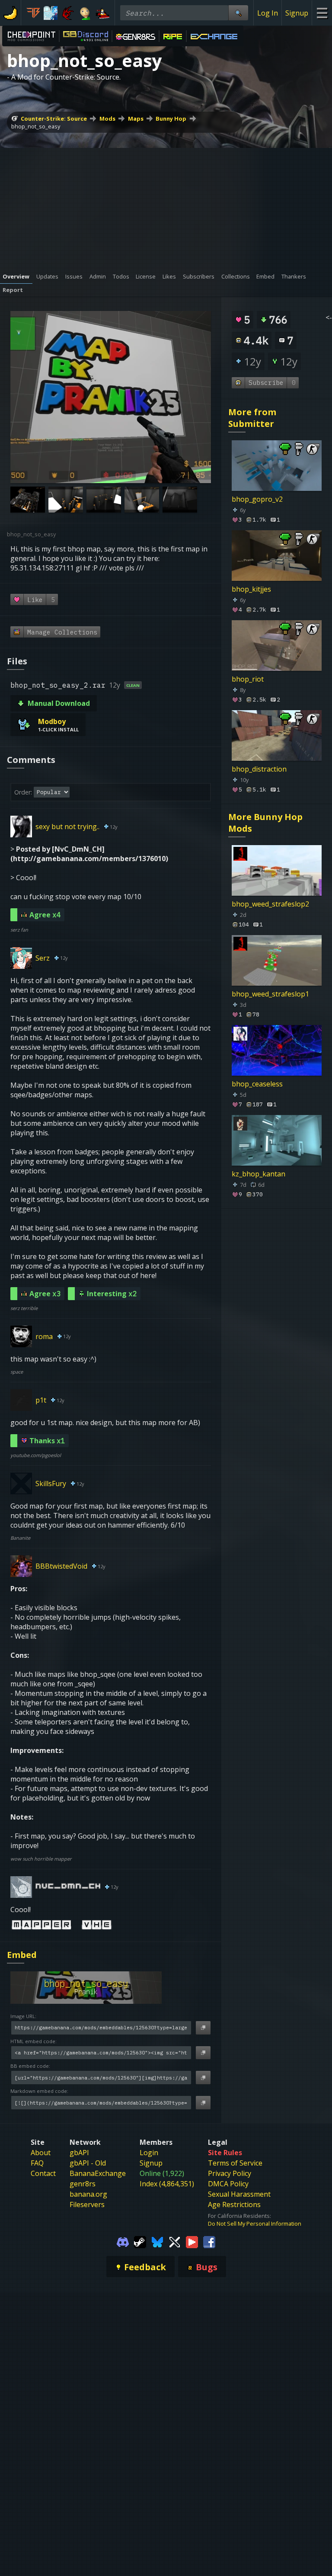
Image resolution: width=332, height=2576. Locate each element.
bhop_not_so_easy (36, 126)
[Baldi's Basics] (85, 13)
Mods (107, 119)
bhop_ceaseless (257, 1084)
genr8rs (83, 2184)
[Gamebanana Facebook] (209, 2241)
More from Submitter (252, 418)
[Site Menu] (322, 13)
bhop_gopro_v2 (257, 499)
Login (149, 2153)
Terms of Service (235, 2163)
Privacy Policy (230, 2173)
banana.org (88, 2194)
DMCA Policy (228, 2184)
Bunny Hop (171, 119)
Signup (297, 13)
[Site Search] (238, 13)
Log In (268, 13)
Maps (136, 119)
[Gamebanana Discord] (123, 2241)
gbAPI (79, 2153)
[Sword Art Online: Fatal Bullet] (33, 13)
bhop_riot (248, 679)
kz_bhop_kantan (259, 1174)
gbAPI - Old (88, 2163)
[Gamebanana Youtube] (192, 2241)
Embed (22, 1955)
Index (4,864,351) (167, 2184)
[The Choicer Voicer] (51, 13)
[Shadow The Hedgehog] (68, 13)
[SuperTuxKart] (102, 13)
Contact (43, 2173)
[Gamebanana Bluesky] (157, 2241)
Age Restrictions (234, 2204)
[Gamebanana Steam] (140, 2241)
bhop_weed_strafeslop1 (270, 994)
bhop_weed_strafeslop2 (270, 904)
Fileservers (87, 2204)
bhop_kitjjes (251, 589)
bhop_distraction (259, 769)
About (41, 2153)
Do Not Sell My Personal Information (255, 2224)
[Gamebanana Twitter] (175, 2241)
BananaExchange (98, 2173)
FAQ (37, 2163)
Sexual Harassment (239, 2194)
